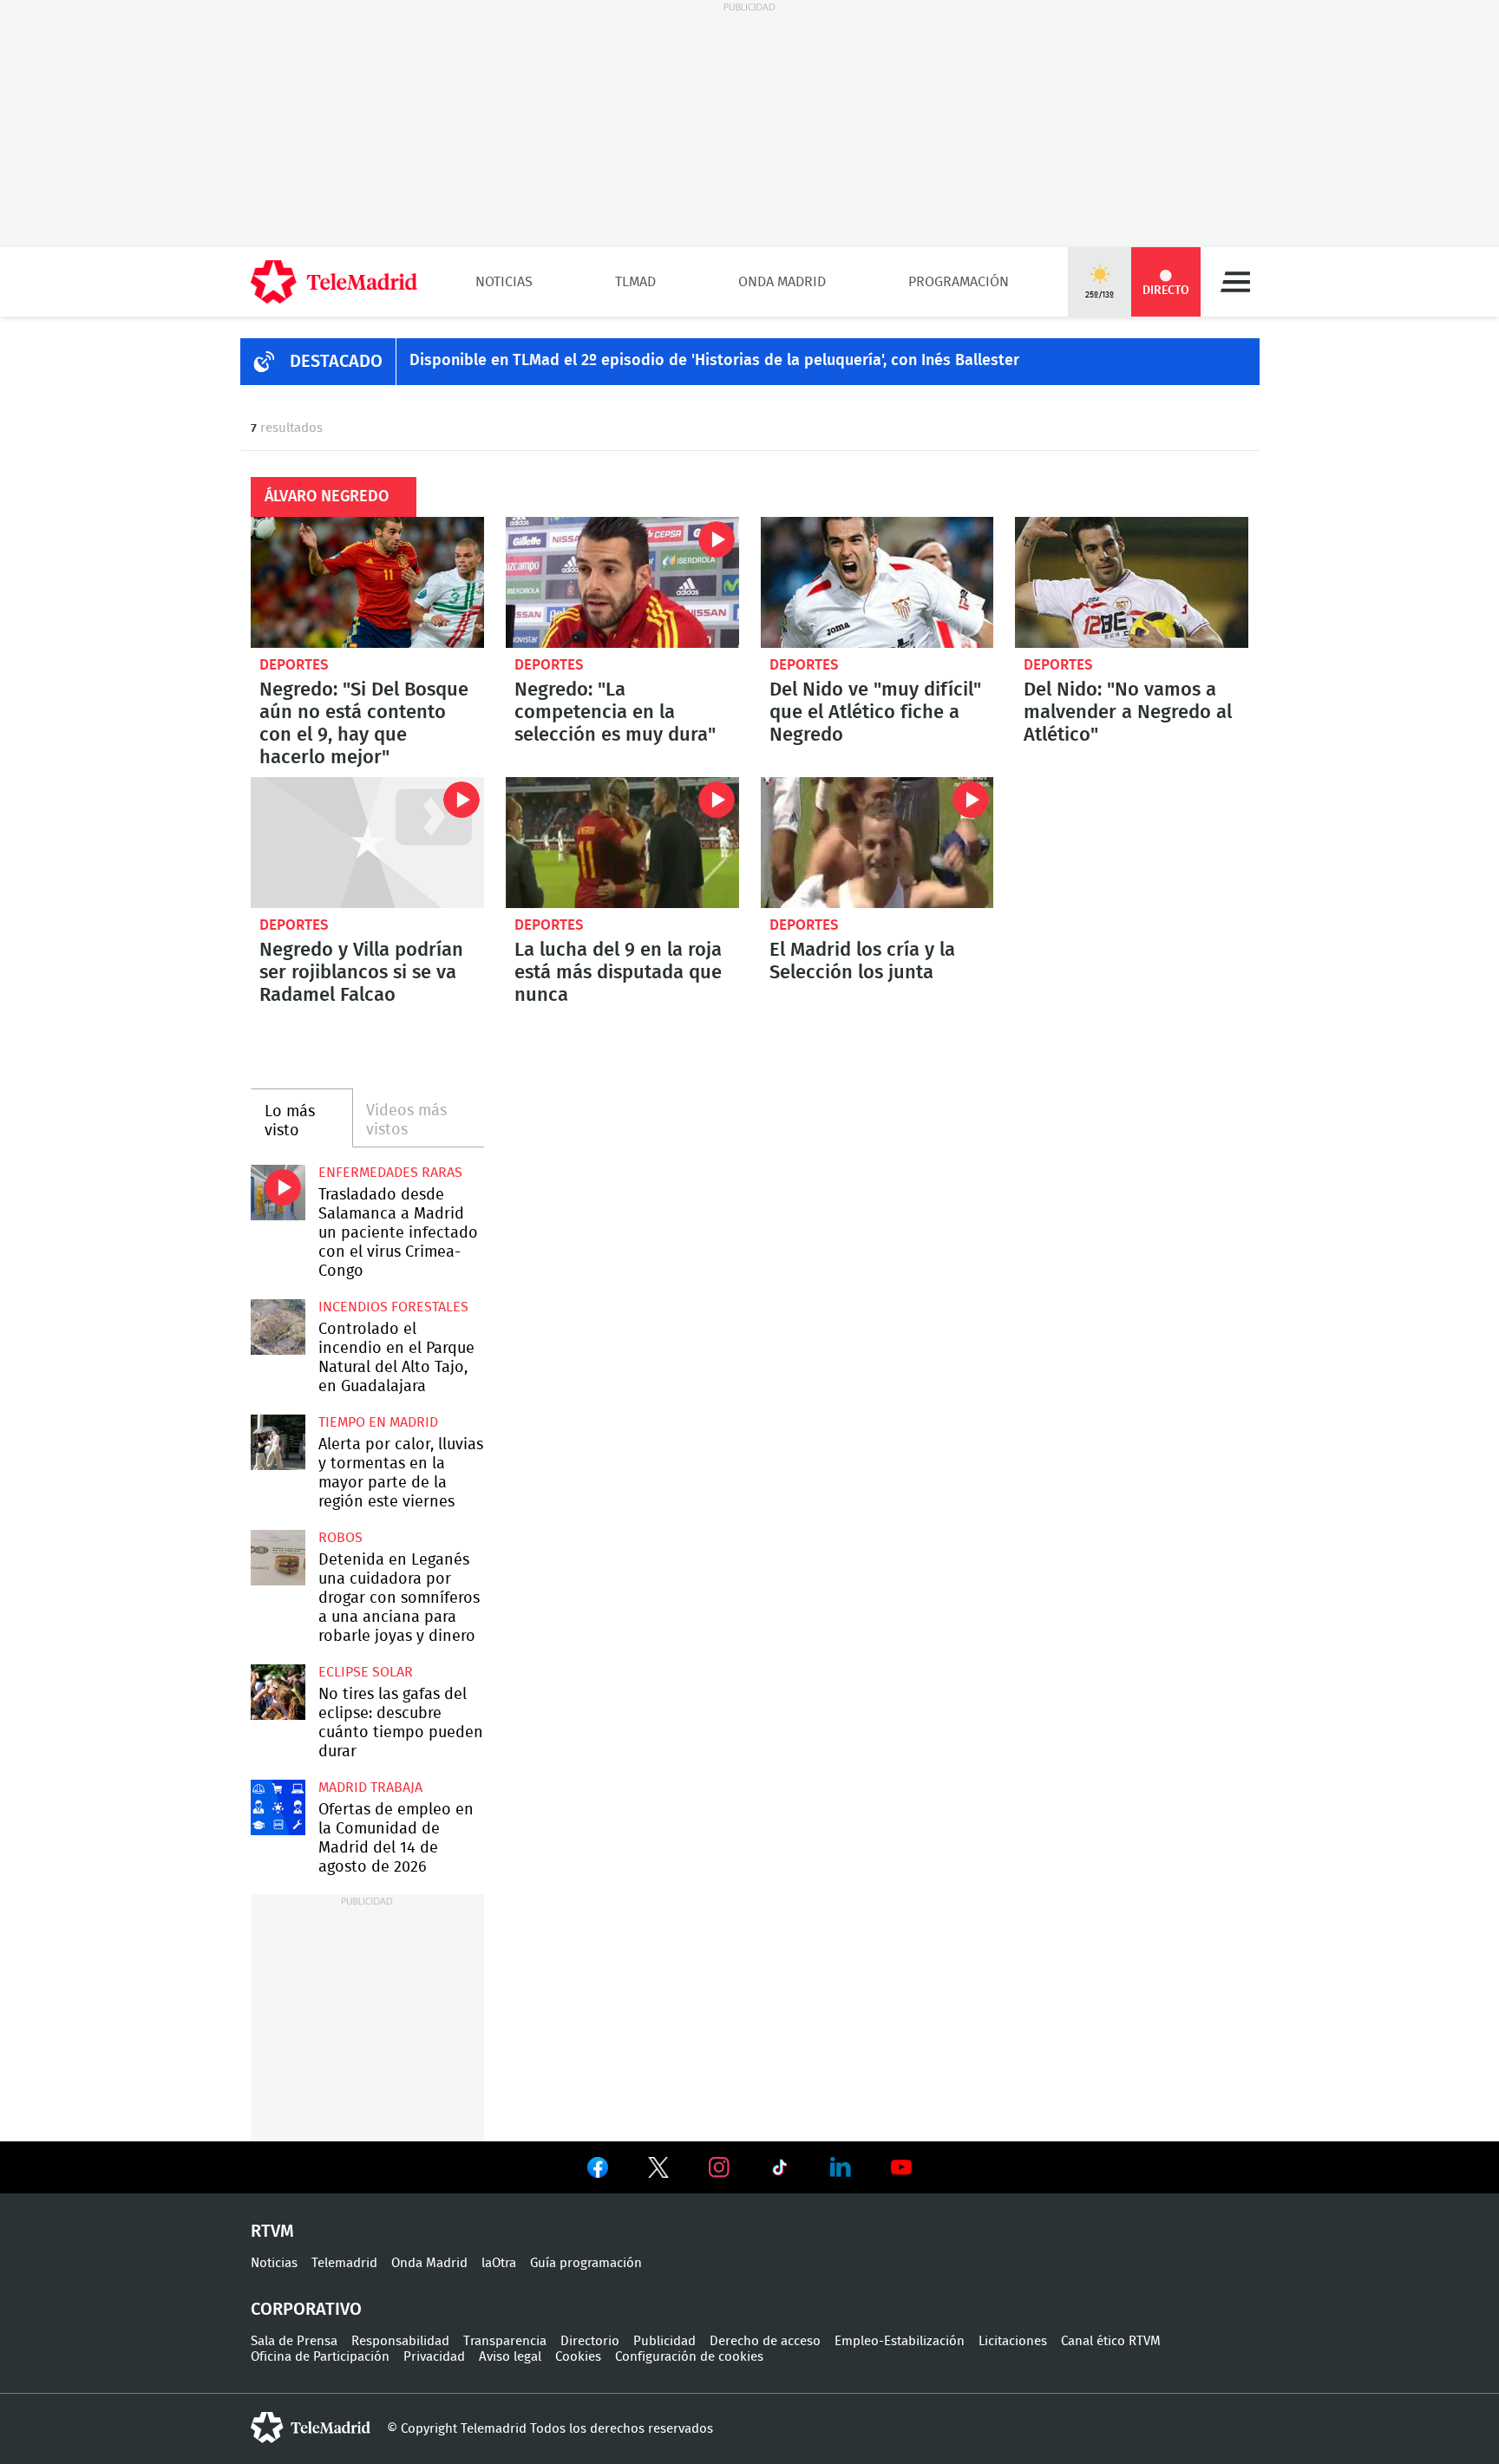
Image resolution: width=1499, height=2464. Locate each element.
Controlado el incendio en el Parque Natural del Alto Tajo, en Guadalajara (278, 1327)
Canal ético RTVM (1111, 2341)
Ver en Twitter (658, 2171)
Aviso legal (510, 2357)
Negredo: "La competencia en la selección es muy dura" (622, 582)
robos (340, 1538)
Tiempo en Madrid (378, 1422)
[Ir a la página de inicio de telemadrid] (334, 282)
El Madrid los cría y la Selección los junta (877, 843)
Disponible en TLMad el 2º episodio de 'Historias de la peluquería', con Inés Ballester (714, 361)
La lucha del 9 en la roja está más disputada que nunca (622, 843)
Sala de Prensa (294, 2341)
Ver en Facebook (598, 2171)
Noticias (504, 282)
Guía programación (586, 2263)
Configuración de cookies (689, 2357)
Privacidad (434, 2357)
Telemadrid (344, 2263)
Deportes (294, 665)
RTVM (272, 2232)
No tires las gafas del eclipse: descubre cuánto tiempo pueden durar (278, 1692)
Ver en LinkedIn (841, 2167)
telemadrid (311, 2428)
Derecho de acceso (765, 2341)
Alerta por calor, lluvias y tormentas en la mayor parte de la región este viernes (278, 1442)
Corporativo (306, 2310)
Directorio (590, 2341)
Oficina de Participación (320, 2357)
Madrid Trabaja (370, 1788)
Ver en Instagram (719, 2167)
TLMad (635, 282)
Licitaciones (1013, 2341)
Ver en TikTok (780, 2171)
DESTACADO (336, 362)
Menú (1235, 282)
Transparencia (505, 2341)
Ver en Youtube (901, 2167)
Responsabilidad (400, 2341)
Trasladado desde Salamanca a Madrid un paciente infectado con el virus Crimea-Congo (278, 1192)
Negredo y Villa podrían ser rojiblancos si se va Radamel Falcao (367, 843)
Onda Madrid (782, 282)
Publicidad (664, 2341)
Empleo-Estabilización (900, 2341)
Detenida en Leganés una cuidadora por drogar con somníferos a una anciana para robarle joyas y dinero (278, 1557)
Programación (959, 282)
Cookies (578, 2357)
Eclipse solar (366, 1672)
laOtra (499, 2263)
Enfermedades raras (390, 1173)
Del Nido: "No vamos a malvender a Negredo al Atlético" (1132, 582)
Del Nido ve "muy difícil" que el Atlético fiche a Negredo (877, 582)
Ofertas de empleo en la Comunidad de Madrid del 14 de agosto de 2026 (278, 1807)
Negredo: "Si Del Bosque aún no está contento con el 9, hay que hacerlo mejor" (367, 582)
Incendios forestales (393, 1307)
